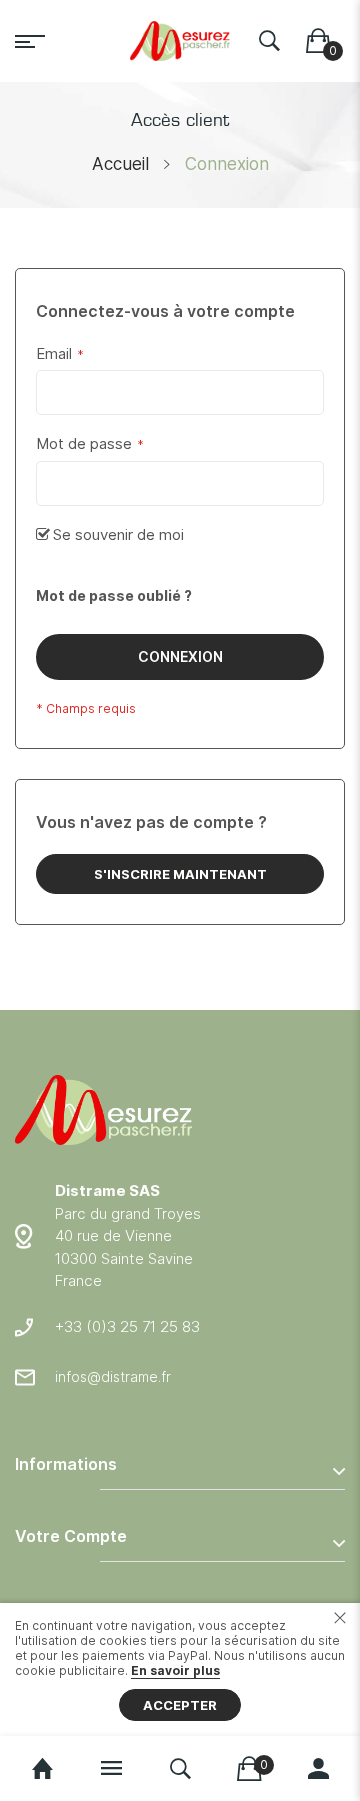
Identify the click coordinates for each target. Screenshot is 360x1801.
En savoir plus (175, 1670)
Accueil (120, 164)
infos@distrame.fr (113, 1376)
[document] (180, 1669)
